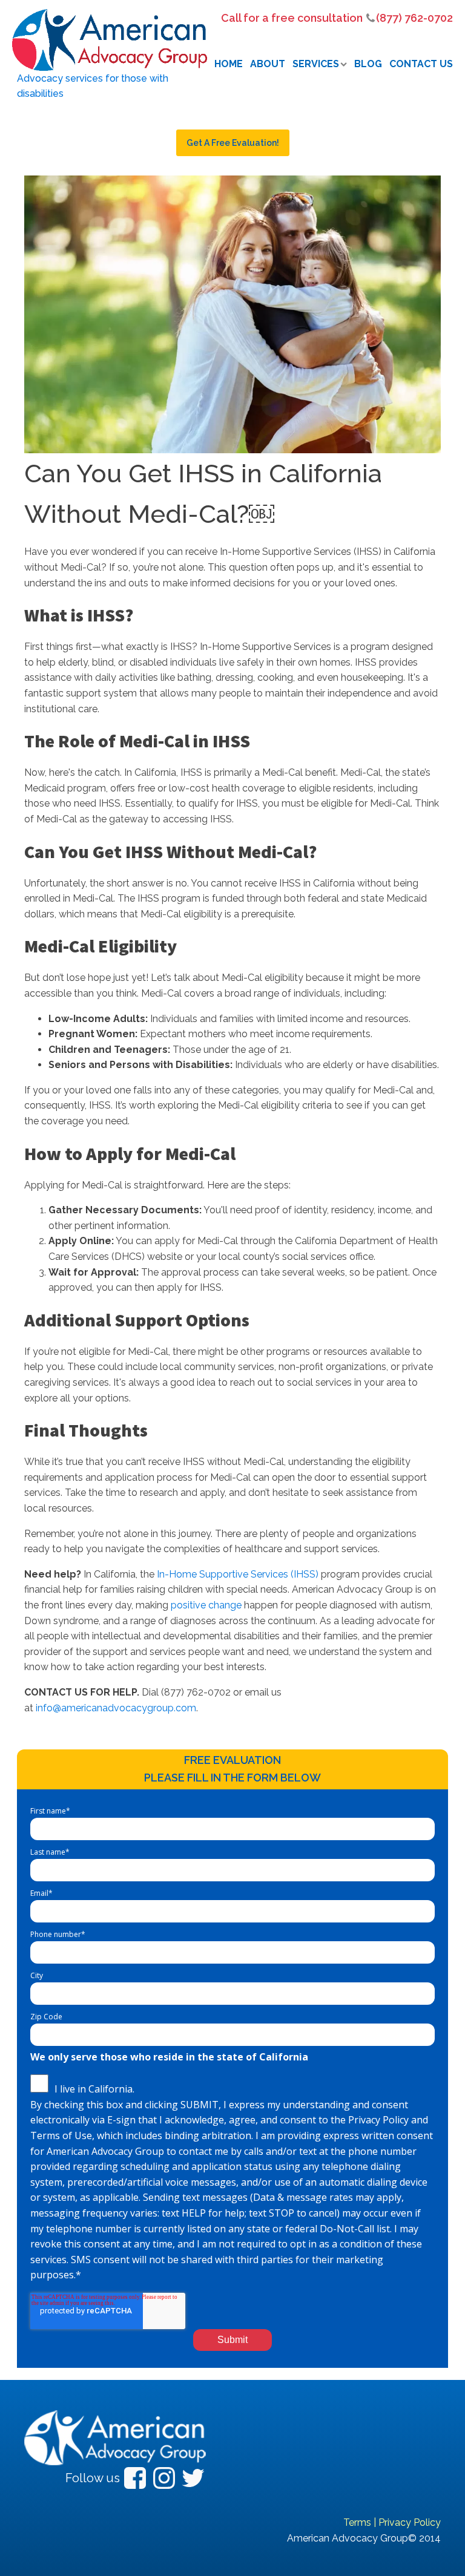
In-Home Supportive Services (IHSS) (238, 1574)
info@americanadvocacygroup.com (116, 1708)
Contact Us (421, 64)
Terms (357, 2522)
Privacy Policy (410, 2522)
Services (316, 64)
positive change (206, 1605)
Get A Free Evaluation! (233, 143)
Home (229, 64)
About (268, 64)
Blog (368, 64)
